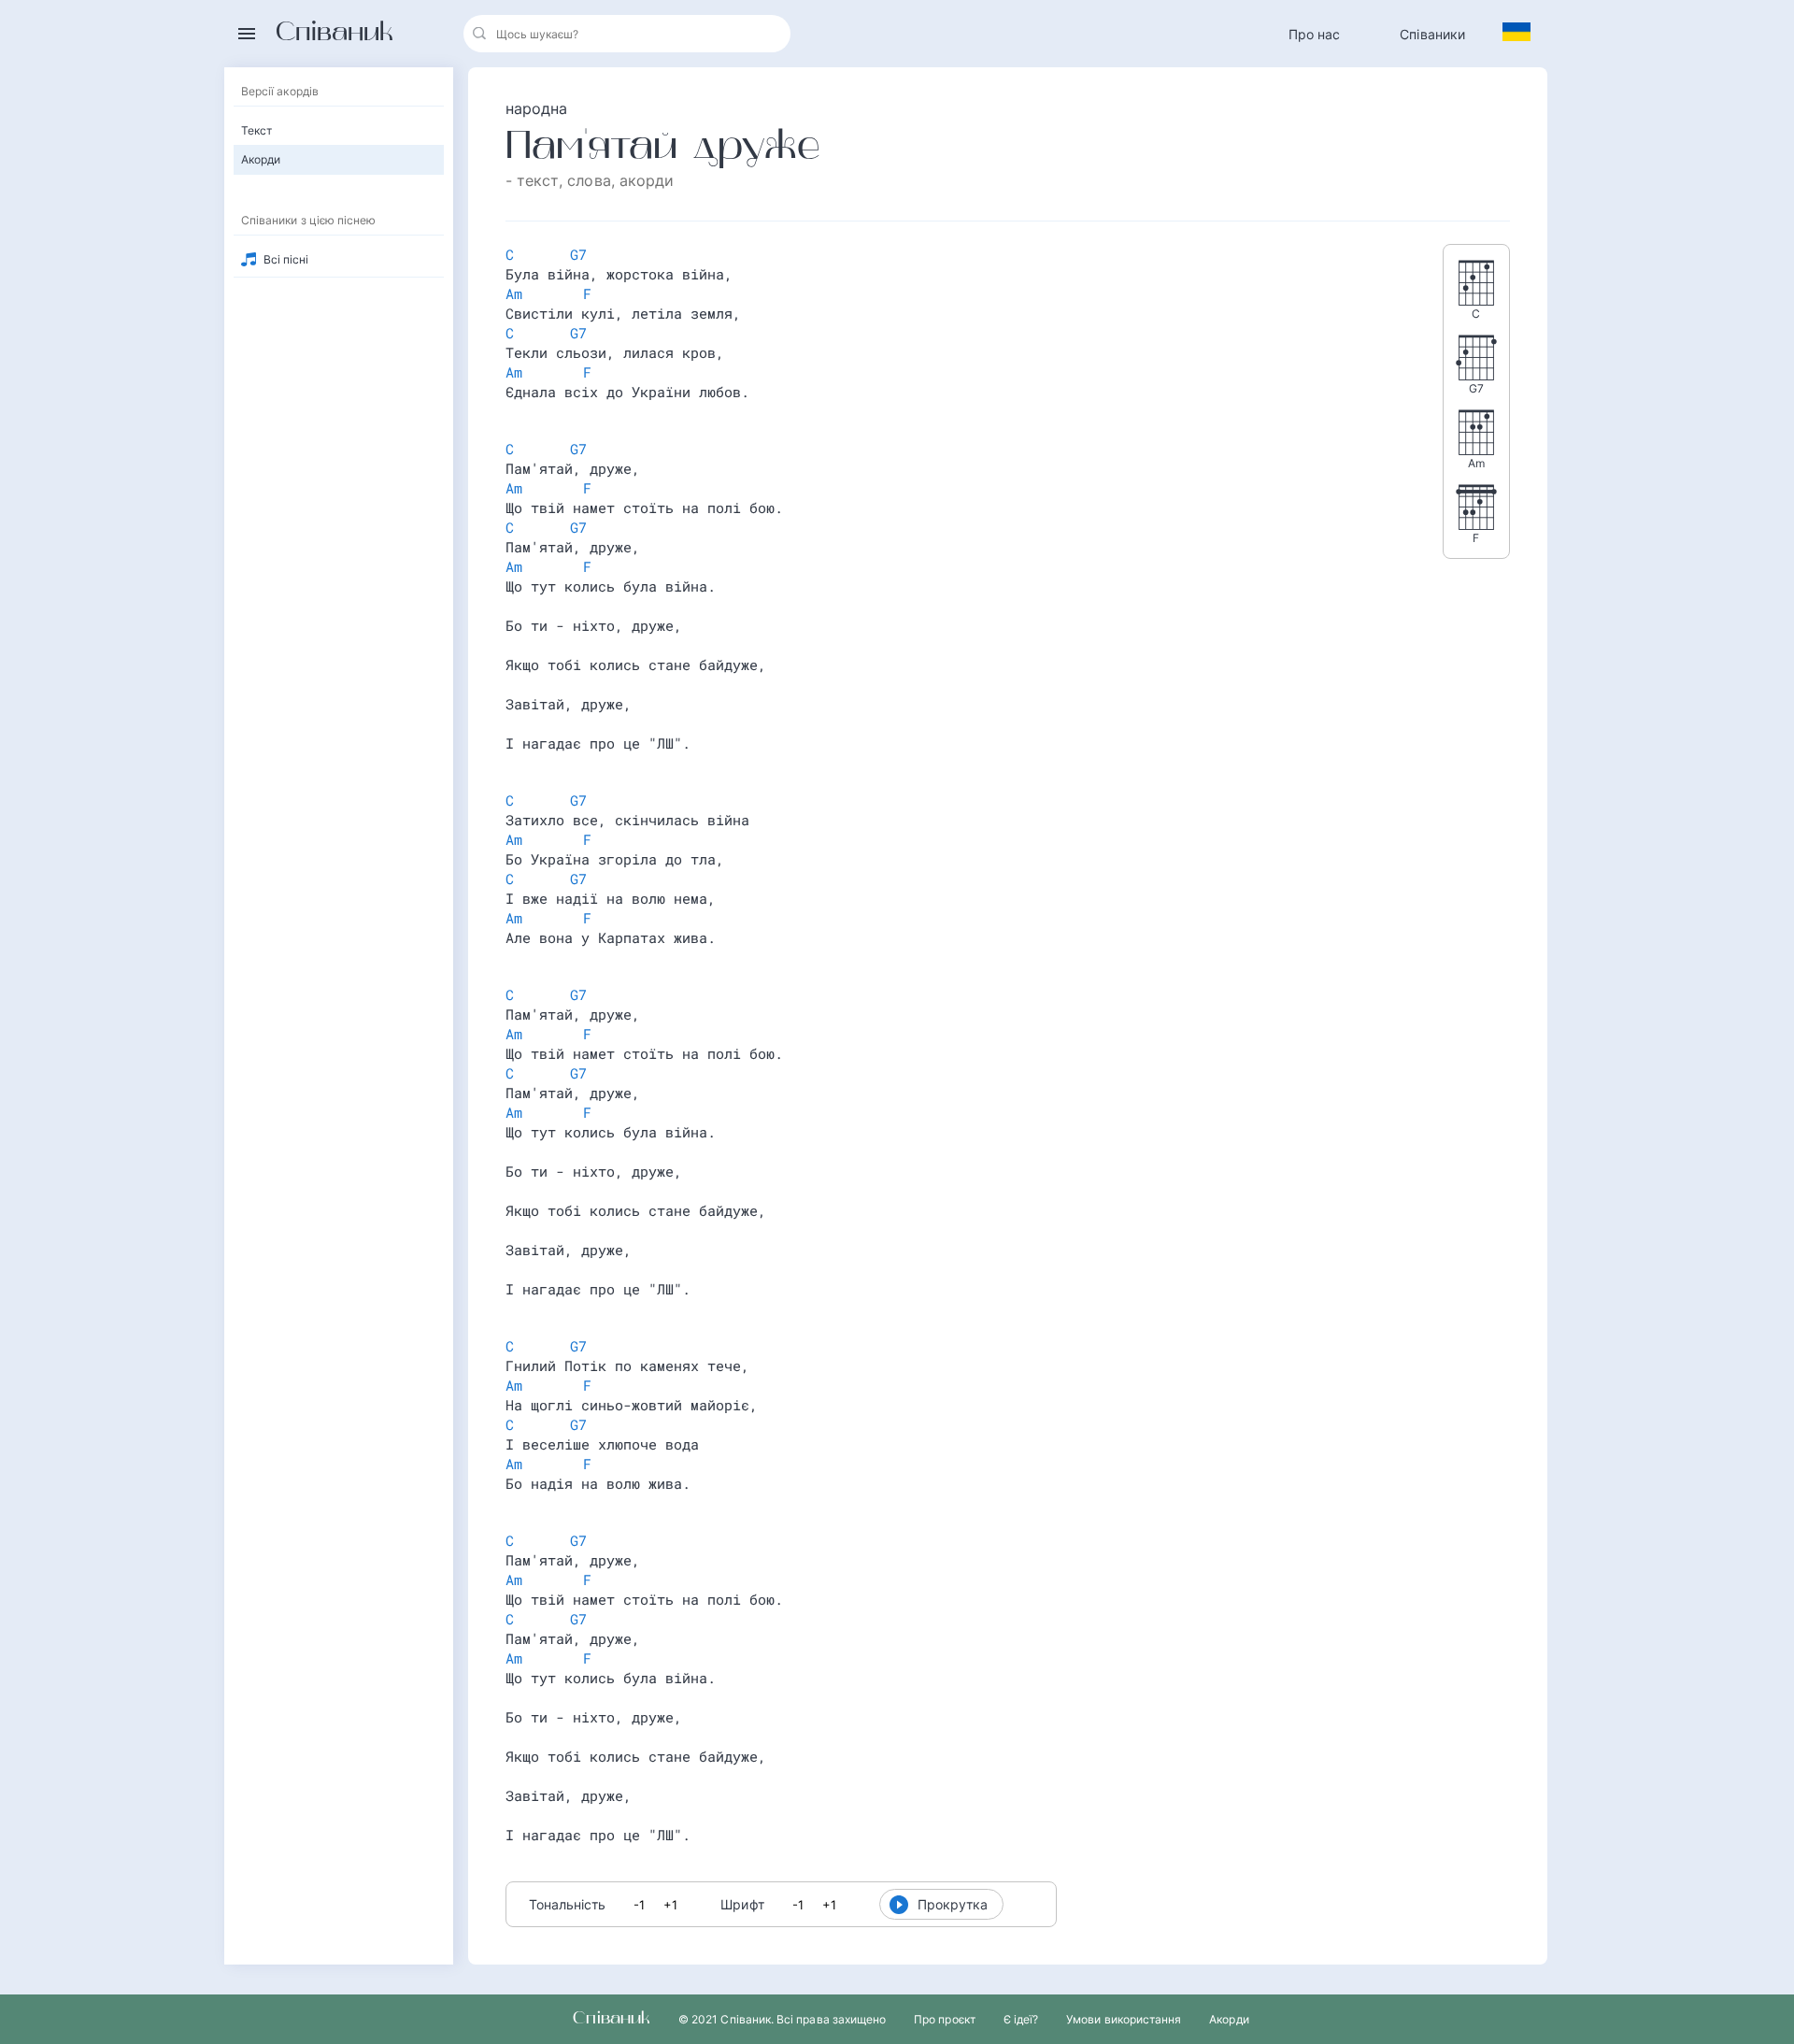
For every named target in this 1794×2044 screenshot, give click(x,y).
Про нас (1315, 34)
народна (537, 108)
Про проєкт (945, 2019)
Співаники (1432, 34)
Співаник (335, 34)
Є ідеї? (1021, 2019)
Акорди (1229, 2019)
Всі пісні (286, 259)
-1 (639, 1905)
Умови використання (1124, 2019)
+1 (670, 1905)
